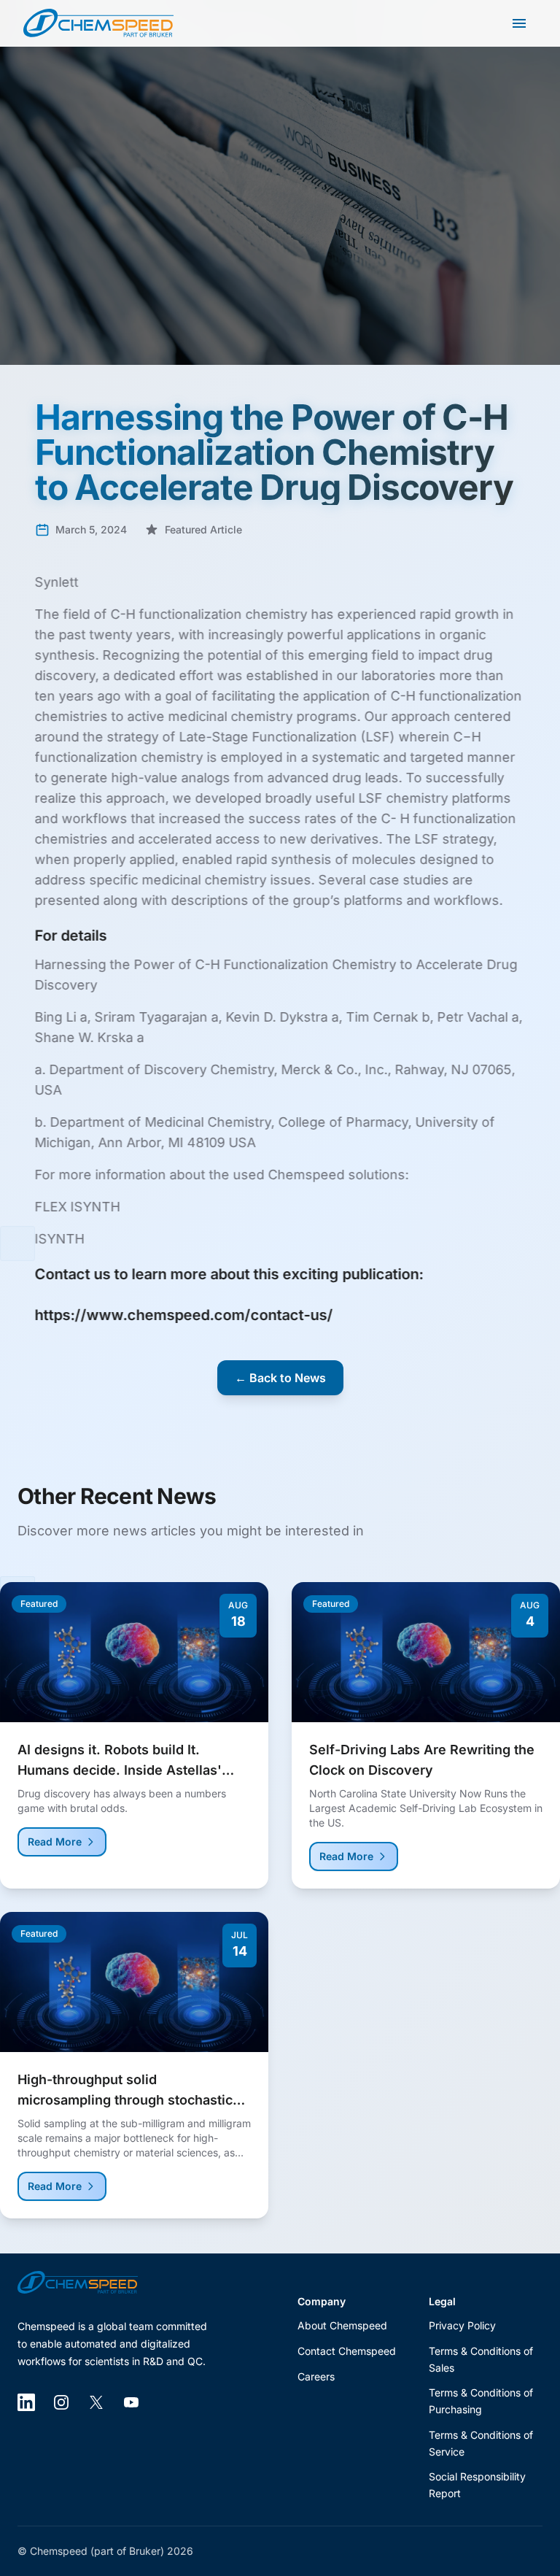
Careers (316, 2376)
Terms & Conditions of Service (481, 2443)
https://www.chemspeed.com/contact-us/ (184, 1315)
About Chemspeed (342, 2325)
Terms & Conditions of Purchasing (481, 2401)
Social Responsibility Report (477, 2485)
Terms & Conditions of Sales (481, 2359)
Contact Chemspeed (347, 2351)
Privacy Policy (462, 2325)
